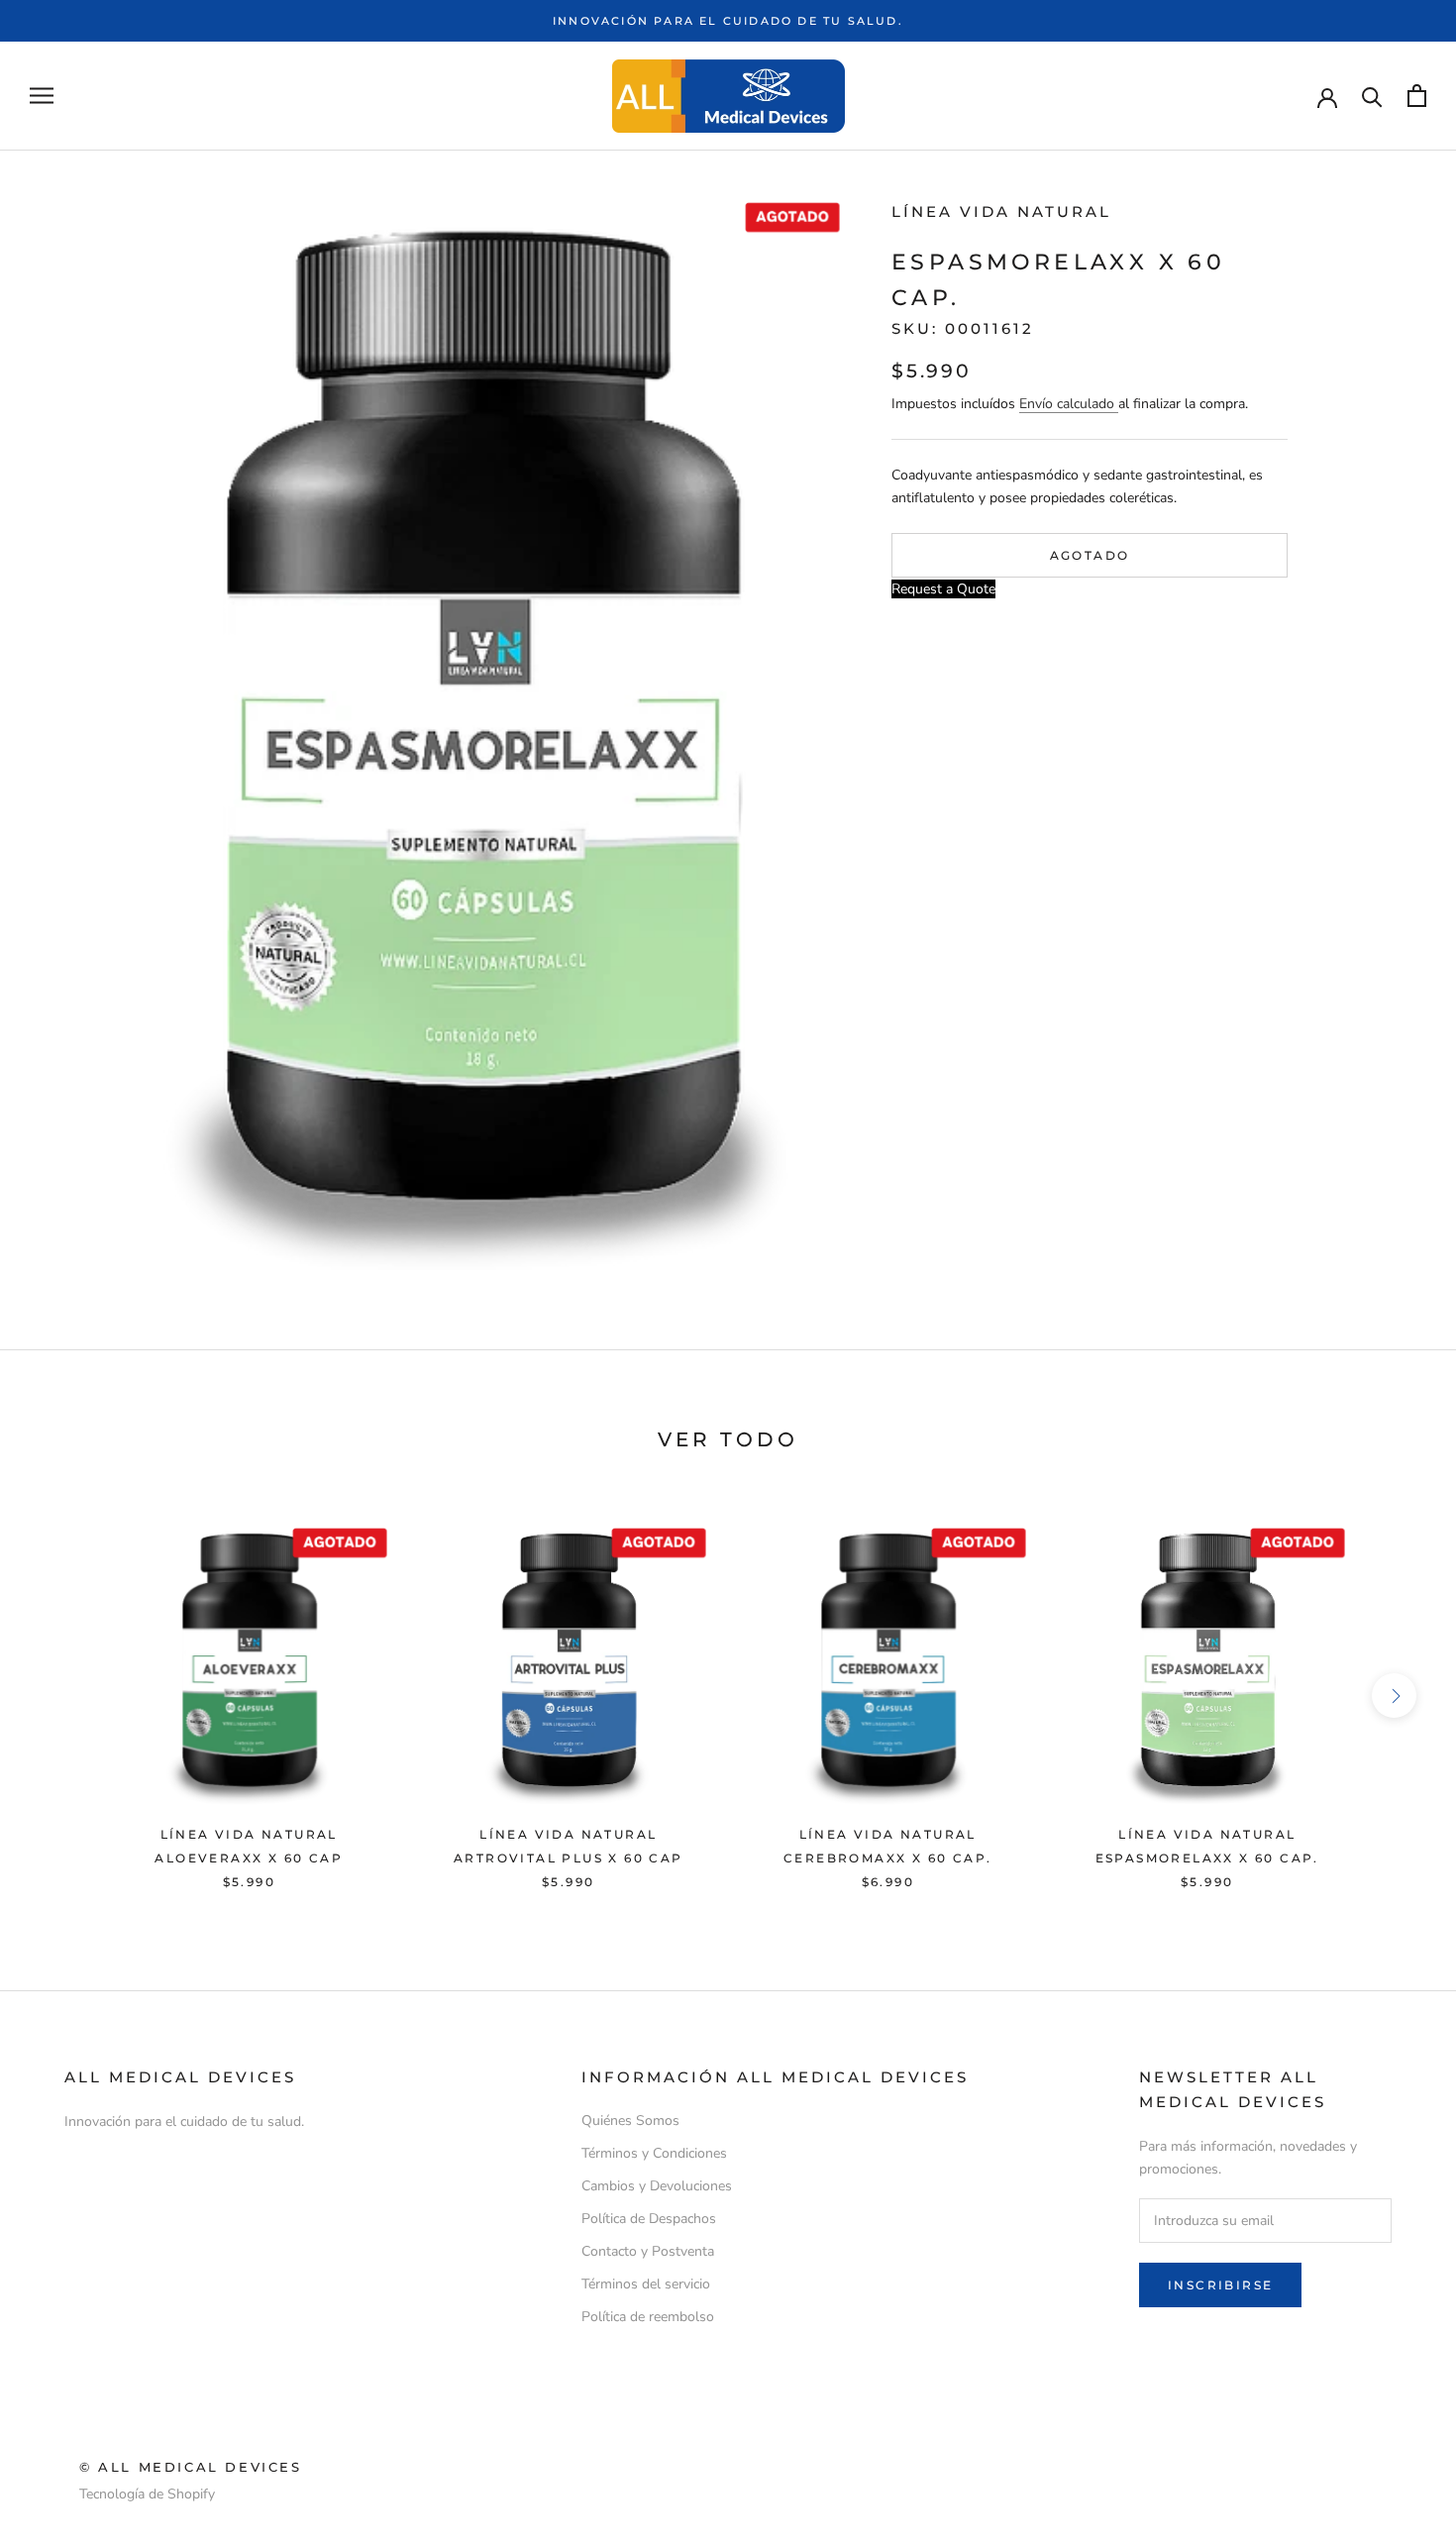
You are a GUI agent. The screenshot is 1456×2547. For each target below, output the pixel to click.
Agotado (1090, 554)
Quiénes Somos (630, 2121)
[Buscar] (1372, 96)
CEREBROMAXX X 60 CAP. (887, 1858)
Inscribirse (1220, 2285)
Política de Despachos (649, 2219)
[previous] (62, 1696)
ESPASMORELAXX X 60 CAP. (1207, 1858)
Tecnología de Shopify (147, 2494)
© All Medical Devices (191, 2467)
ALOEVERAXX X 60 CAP (249, 1858)
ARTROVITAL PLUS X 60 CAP (569, 1858)
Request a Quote (943, 588)
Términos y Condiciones (654, 2153)
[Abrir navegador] (42, 96)
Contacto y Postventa (648, 2251)
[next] (1394, 1696)
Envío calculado (1069, 403)
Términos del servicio (646, 2284)
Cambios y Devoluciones (657, 2186)
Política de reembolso (648, 2317)
